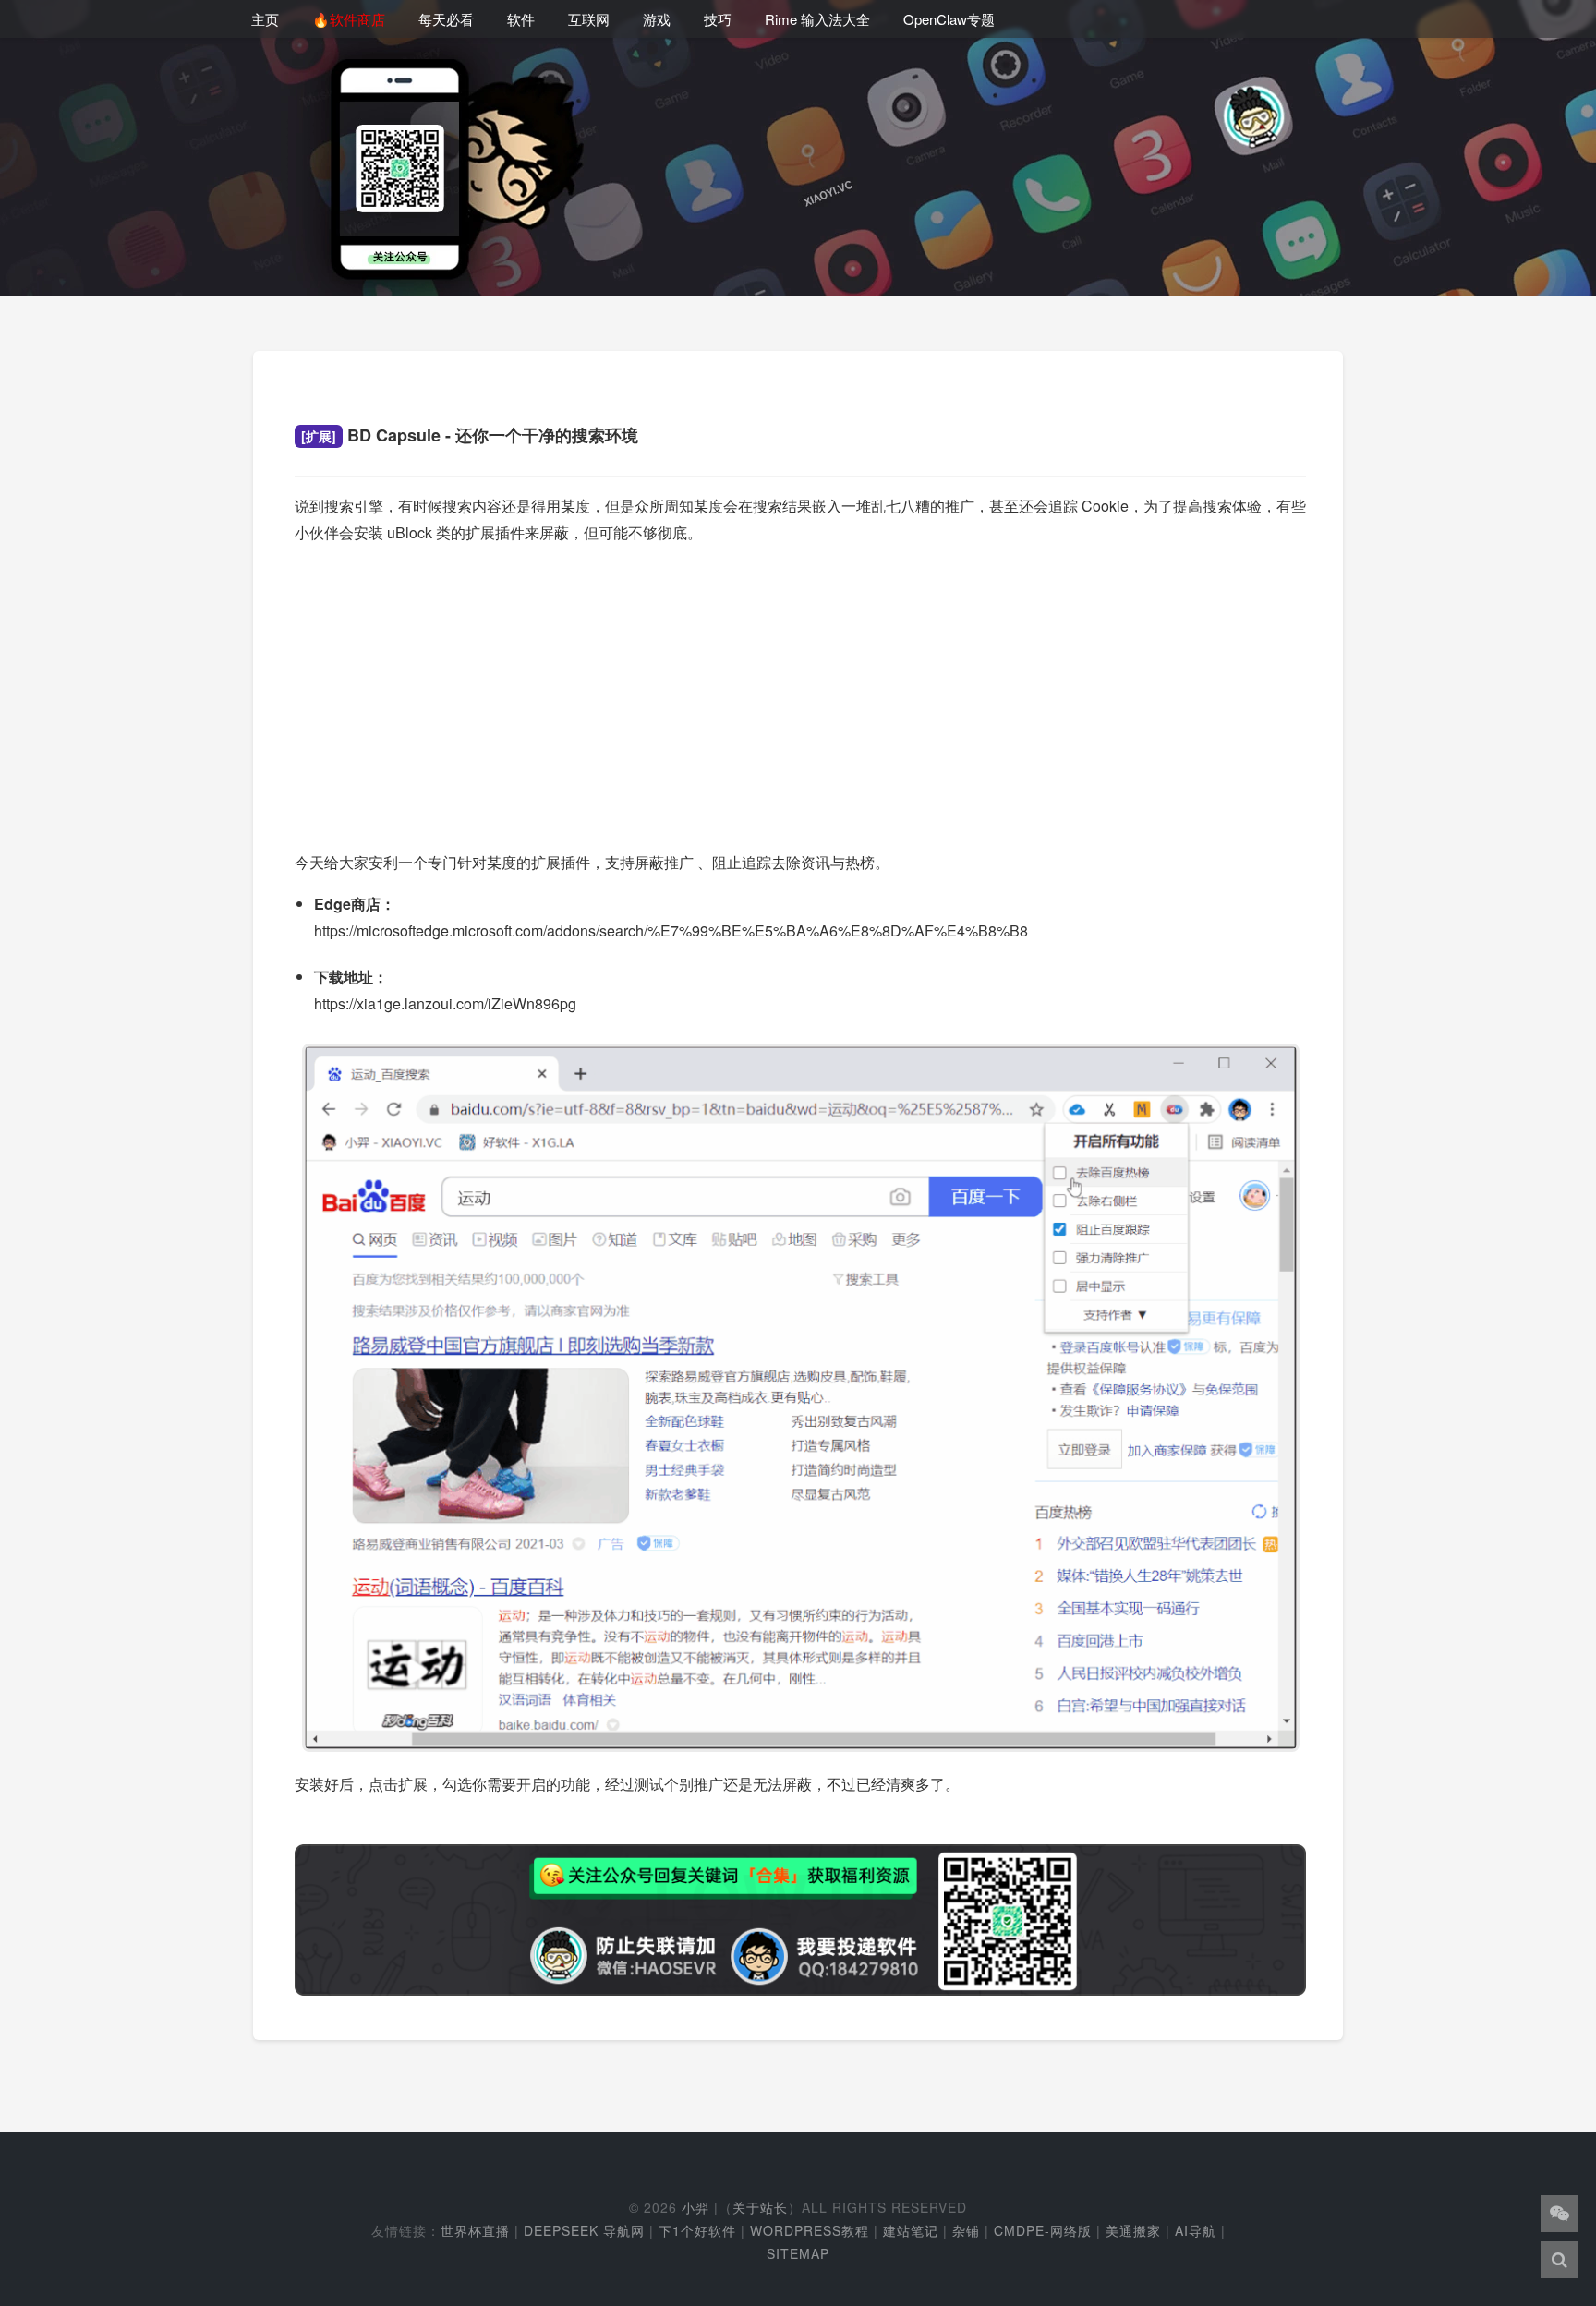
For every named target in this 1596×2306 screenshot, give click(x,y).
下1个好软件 (697, 2230)
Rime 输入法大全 (817, 19)
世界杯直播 (475, 2230)
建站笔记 (911, 2230)
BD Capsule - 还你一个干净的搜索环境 (470, 435)
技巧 (718, 19)
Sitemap (798, 2253)
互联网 (589, 19)
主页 (265, 19)
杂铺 (966, 2230)
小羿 (695, 2207)
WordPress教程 (810, 2230)
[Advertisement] (800, 691)
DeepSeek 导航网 (584, 2230)
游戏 (657, 19)
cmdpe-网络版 (1043, 2230)
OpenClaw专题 (949, 19)
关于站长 (760, 2207)
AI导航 (1196, 2230)
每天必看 (446, 19)
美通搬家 (1133, 2230)
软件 (521, 19)
